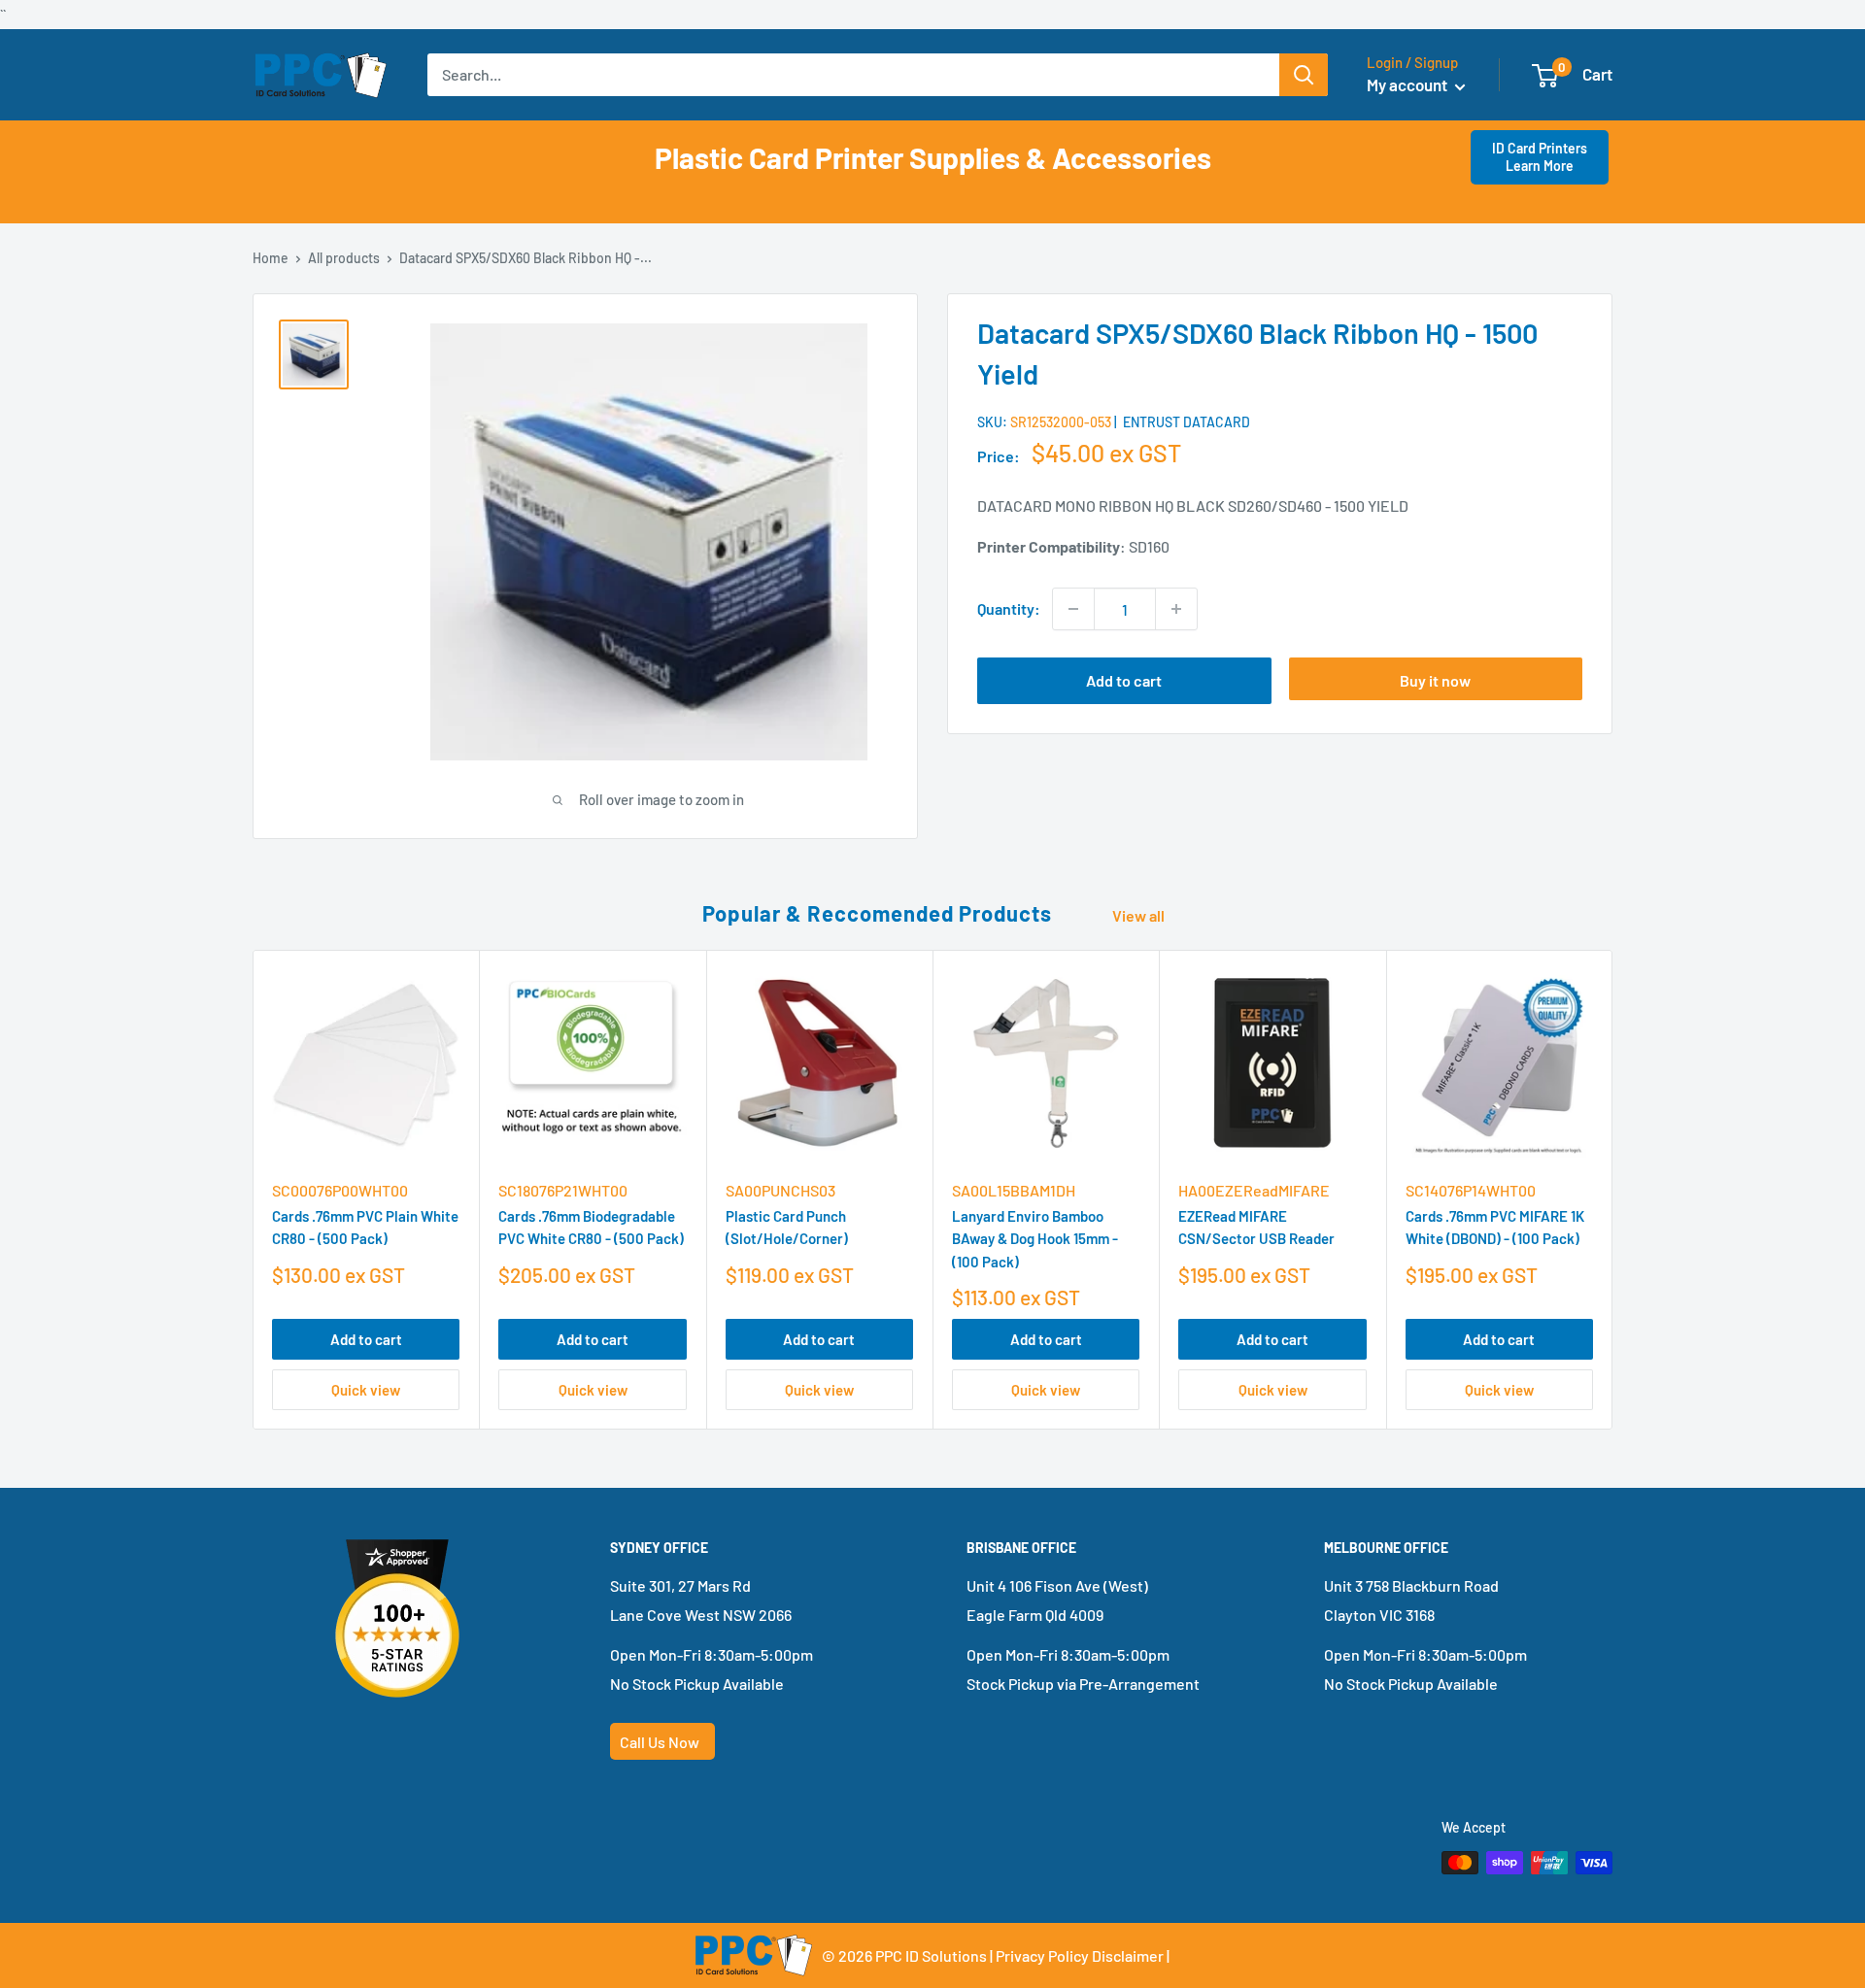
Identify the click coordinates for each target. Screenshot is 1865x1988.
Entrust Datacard (1187, 422)
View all (1140, 915)
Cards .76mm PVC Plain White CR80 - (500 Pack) (365, 1228)
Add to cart (1124, 680)
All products (344, 258)
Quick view (366, 1390)
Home (271, 258)
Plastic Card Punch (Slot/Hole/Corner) (787, 1228)
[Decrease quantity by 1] (1073, 609)
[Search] (1304, 75)
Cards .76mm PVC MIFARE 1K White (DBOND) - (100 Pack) (1495, 1228)
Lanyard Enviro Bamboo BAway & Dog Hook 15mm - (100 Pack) (1035, 1240)
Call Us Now (660, 1742)
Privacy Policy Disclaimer (1080, 1955)
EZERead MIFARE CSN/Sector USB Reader (1256, 1228)
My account (1408, 84)
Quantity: (1009, 608)
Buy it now (1435, 680)
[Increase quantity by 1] (1176, 609)
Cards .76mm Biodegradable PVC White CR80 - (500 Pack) (591, 1228)
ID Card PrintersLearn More (1540, 157)
